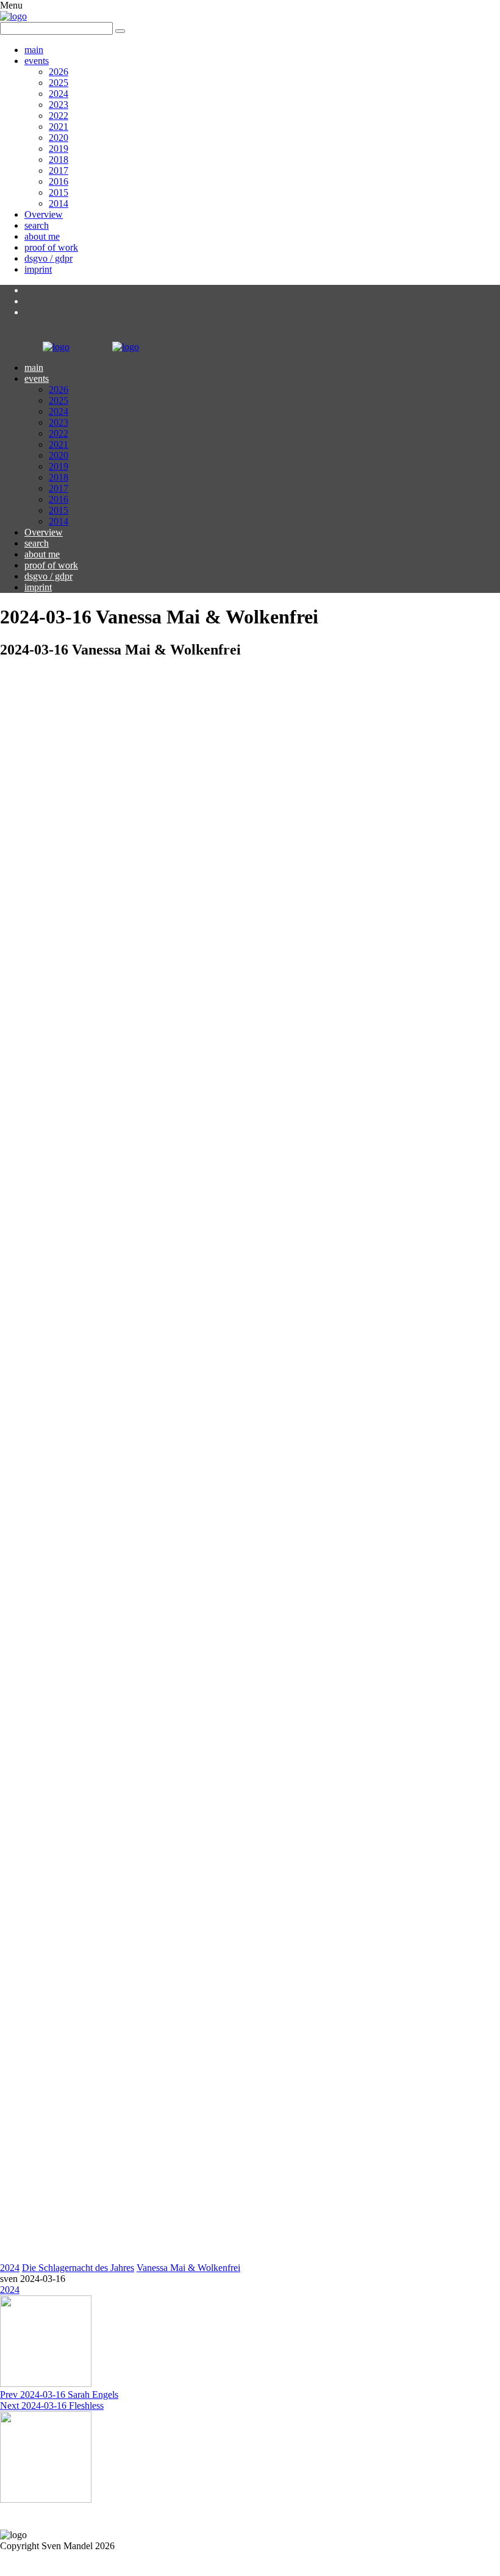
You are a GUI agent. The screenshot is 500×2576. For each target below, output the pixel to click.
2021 (59, 127)
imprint (38, 269)
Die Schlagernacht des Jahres (78, 2268)
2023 (59, 105)
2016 (59, 181)
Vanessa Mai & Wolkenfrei (188, 2268)
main (34, 50)
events (37, 61)
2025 (59, 83)
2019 (59, 149)
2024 (59, 94)
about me (42, 236)
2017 (59, 170)
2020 (59, 138)
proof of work (51, 247)
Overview (44, 214)
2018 (59, 160)
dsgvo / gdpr (48, 258)
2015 (59, 192)
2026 (59, 72)
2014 (59, 203)
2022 (59, 116)
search (37, 225)
